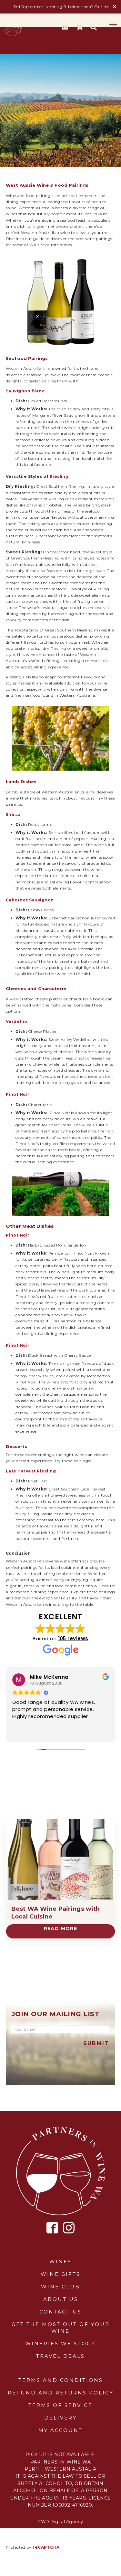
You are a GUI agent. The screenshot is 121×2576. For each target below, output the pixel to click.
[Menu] (113, 27)
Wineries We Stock (60, 2343)
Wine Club (60, 2287)
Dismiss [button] (115, 7)
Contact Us (60, 2312)
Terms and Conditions (61, 2380)
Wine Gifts (60, 2274)
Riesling (59, 476)
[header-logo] (13, 27)
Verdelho (17, 1021)
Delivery (60, 2418)
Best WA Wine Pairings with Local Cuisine (55, 1913)
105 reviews (73, 1638)
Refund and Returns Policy (61, 2393)
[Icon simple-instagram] (69, 2228)
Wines (60, 2262)
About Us (61, 2299)
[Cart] (80, 27)
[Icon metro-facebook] (52, 2228)
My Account (60, 2430)
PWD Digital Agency (60, 2521)
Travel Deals (60, 2356)
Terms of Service (60, 2405)
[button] (94, 27)
